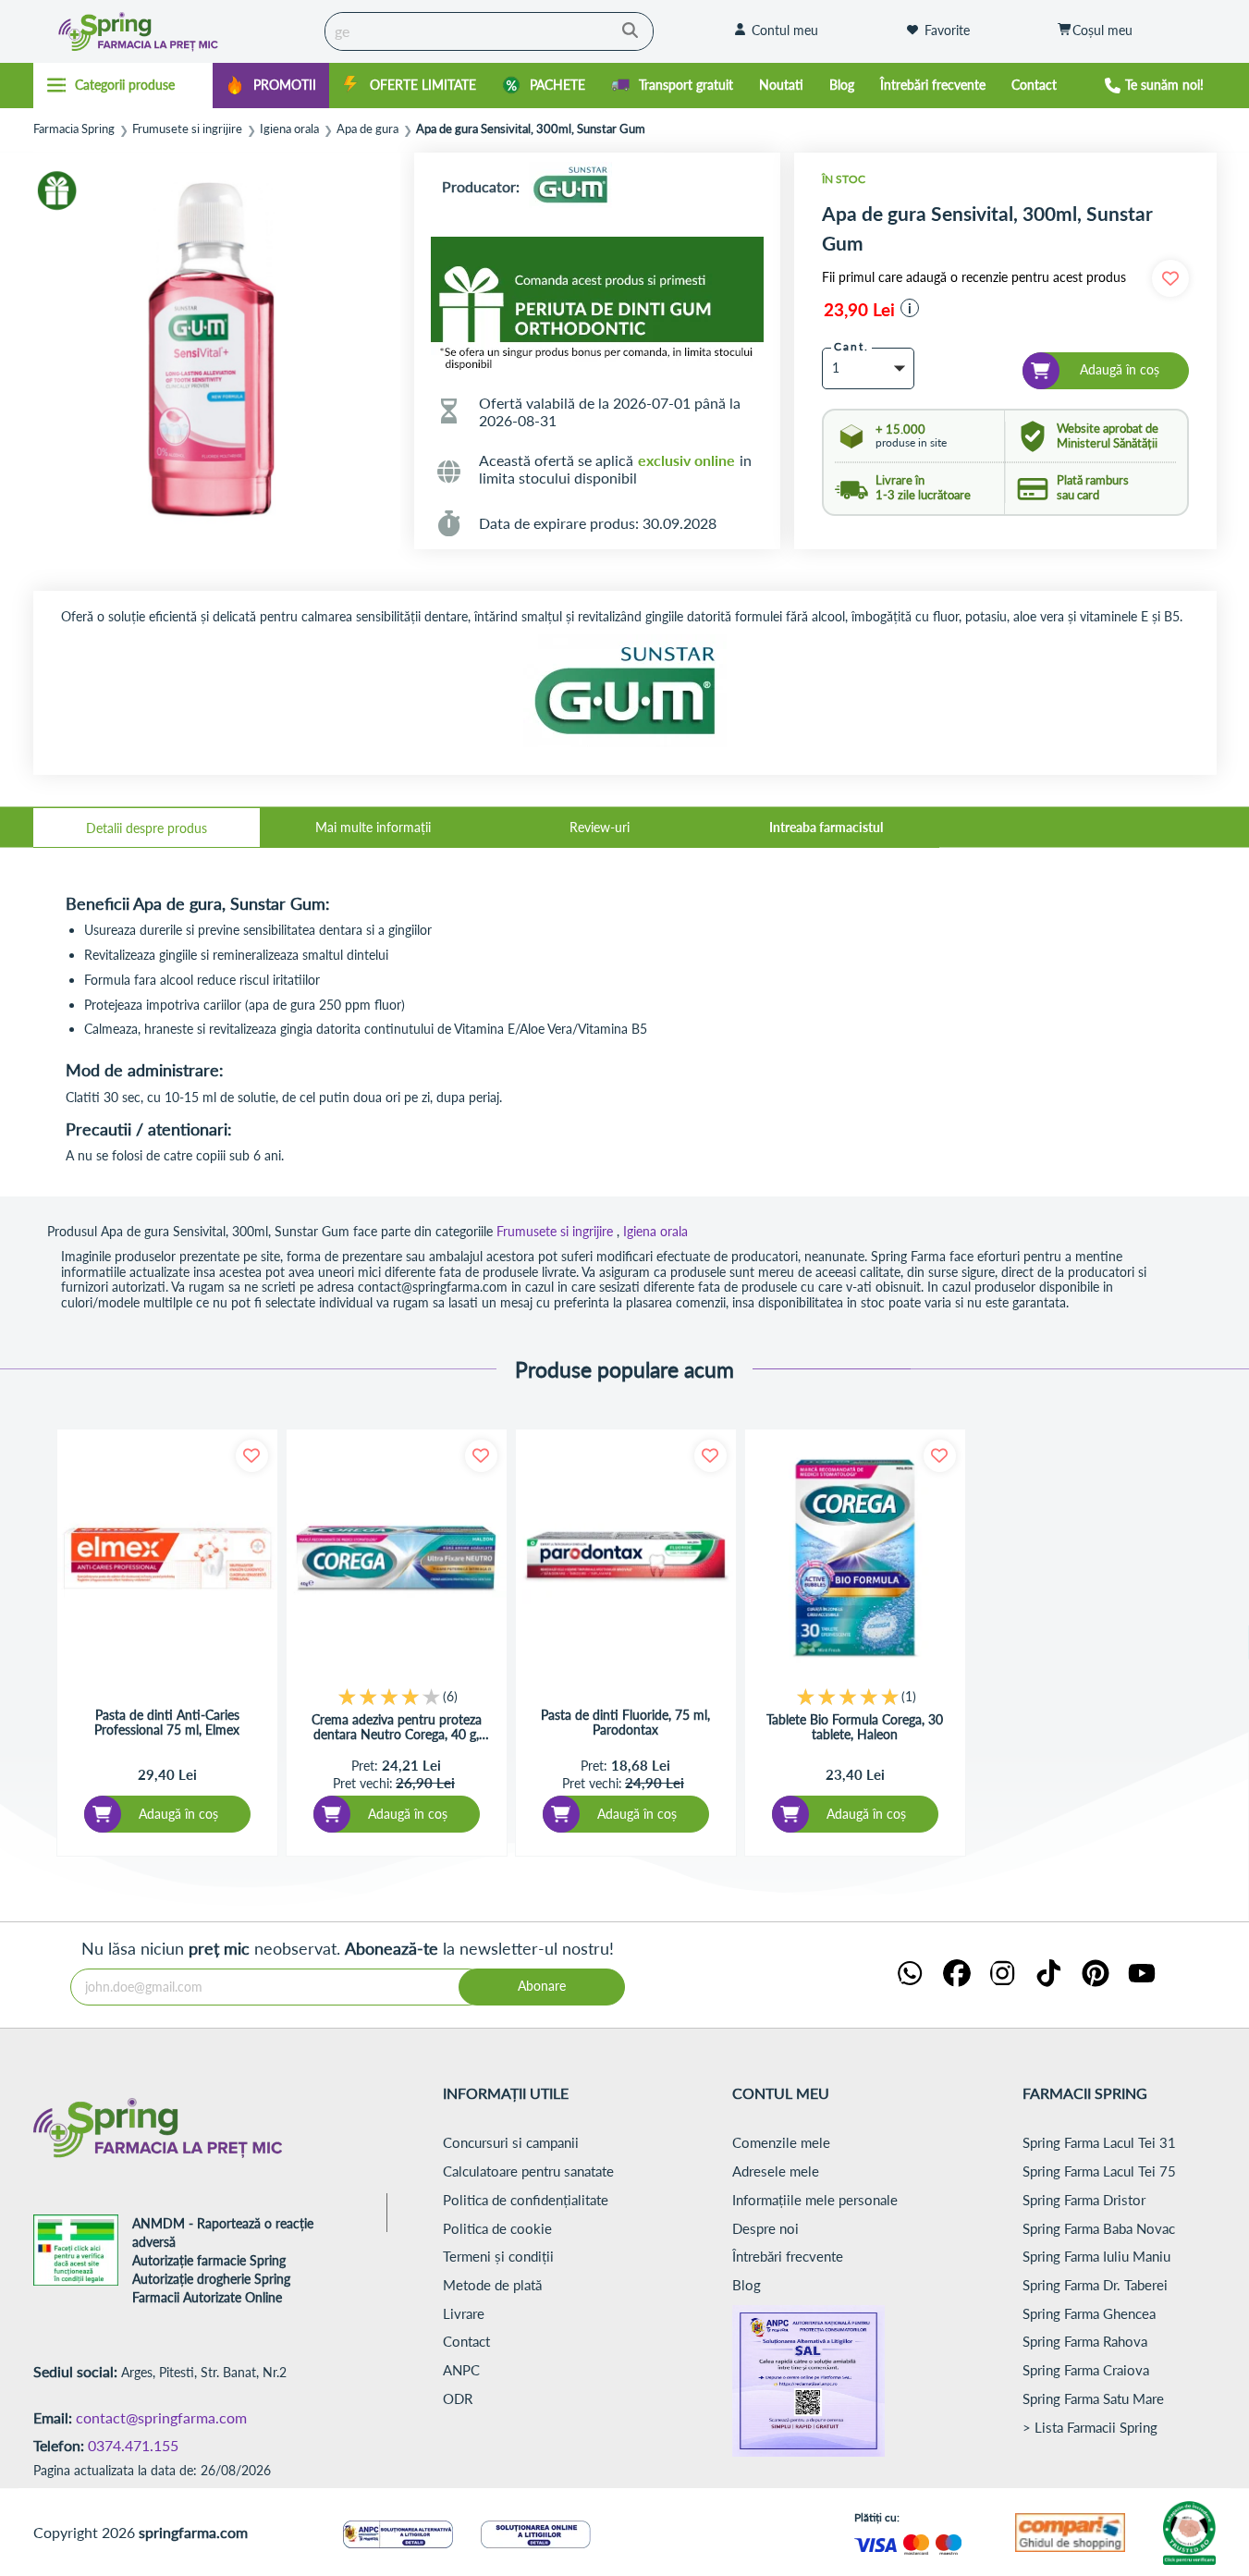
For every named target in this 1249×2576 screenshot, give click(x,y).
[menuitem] (271, 86)
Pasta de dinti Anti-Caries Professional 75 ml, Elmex (167, 1723)
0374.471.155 (133, 2445)
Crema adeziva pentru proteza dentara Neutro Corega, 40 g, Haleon (397, 1727)
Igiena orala (289, 129)
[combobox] (489, 31)
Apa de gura (367, 129)
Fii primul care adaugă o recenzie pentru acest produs (974, 277)
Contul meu (785, 30)
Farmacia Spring (74, 129)
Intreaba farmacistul (826, 827)
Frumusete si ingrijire (187, 129)
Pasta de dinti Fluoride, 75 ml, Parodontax (625, 1723)
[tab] (147, 828)
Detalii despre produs (147, 828)
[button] (910, 308)
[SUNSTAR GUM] (570, 186)
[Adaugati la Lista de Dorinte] (252, 1456)
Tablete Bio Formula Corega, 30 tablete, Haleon (855, 1727)
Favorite (947, 30)
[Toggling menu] (123, 85)
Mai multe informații (373, 827)
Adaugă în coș (178, 1814)
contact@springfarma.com (161, 2417)
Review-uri (600, 827)
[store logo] (174, 31)
